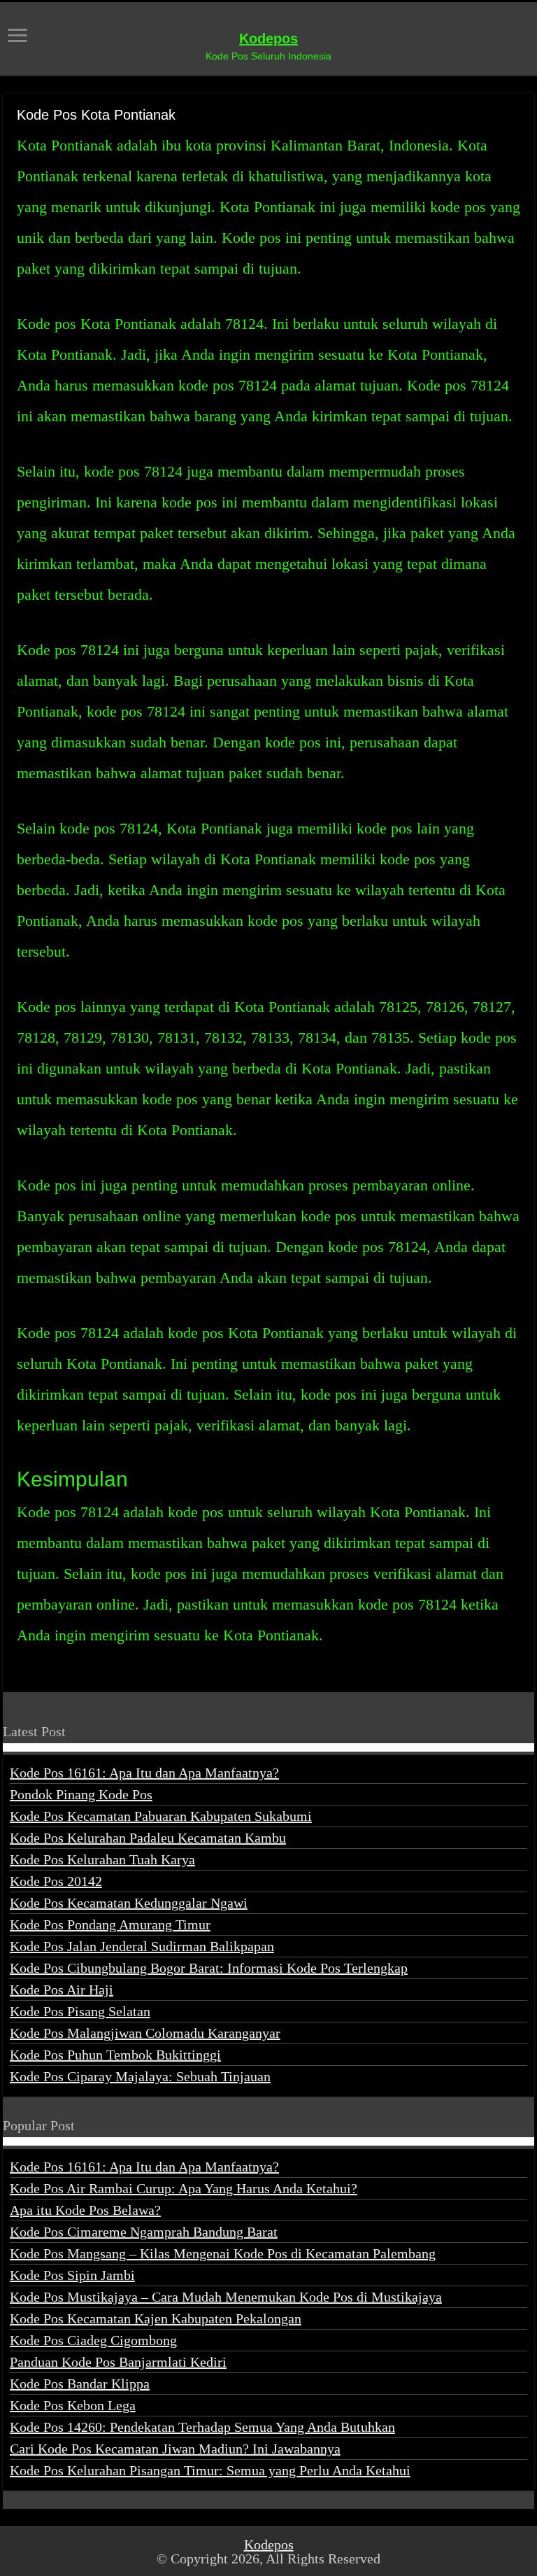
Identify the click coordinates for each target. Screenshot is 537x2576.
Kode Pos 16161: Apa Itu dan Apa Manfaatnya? (144, 1773)
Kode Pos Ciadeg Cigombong (93, 2340)
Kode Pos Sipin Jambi (72, 2275)
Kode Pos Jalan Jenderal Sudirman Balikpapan (142, 1946)
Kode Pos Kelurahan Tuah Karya (102, 1859)
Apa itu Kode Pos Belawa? (85, 2210)
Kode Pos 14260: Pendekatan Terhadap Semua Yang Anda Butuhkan (202, 2427)
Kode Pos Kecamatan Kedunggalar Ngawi (129, 1903)
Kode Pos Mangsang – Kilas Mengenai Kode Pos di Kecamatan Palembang (223, 2253)
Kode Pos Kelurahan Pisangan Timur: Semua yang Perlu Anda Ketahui (210, 2470)
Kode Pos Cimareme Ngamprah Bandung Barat (144, 2232)
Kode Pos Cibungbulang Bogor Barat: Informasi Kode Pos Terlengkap (209, 1968)
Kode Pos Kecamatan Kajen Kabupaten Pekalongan (156, 2318)
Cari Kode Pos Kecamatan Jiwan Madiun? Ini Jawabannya (175, 2449)
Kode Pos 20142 (56, 1881)
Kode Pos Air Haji (62, 1990)
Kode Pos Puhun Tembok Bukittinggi (115, 2055)
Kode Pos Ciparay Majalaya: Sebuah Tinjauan (140, 2076)
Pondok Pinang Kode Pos (81, 1794)
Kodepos (268, 38)
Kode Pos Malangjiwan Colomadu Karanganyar (145, 2033)
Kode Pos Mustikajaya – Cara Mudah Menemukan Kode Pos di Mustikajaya (226, 2297)
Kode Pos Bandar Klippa (80, 2384)
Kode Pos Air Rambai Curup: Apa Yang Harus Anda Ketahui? (184, 2188)
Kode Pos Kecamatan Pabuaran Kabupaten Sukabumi (161, 1816)
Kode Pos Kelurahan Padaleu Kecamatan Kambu (148, 1838)
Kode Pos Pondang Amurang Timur (110, 1924)
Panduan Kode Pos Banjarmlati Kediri (118, 2362)
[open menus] (17, 37)
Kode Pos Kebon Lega (73, 2405)
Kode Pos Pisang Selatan (80, 2011)
